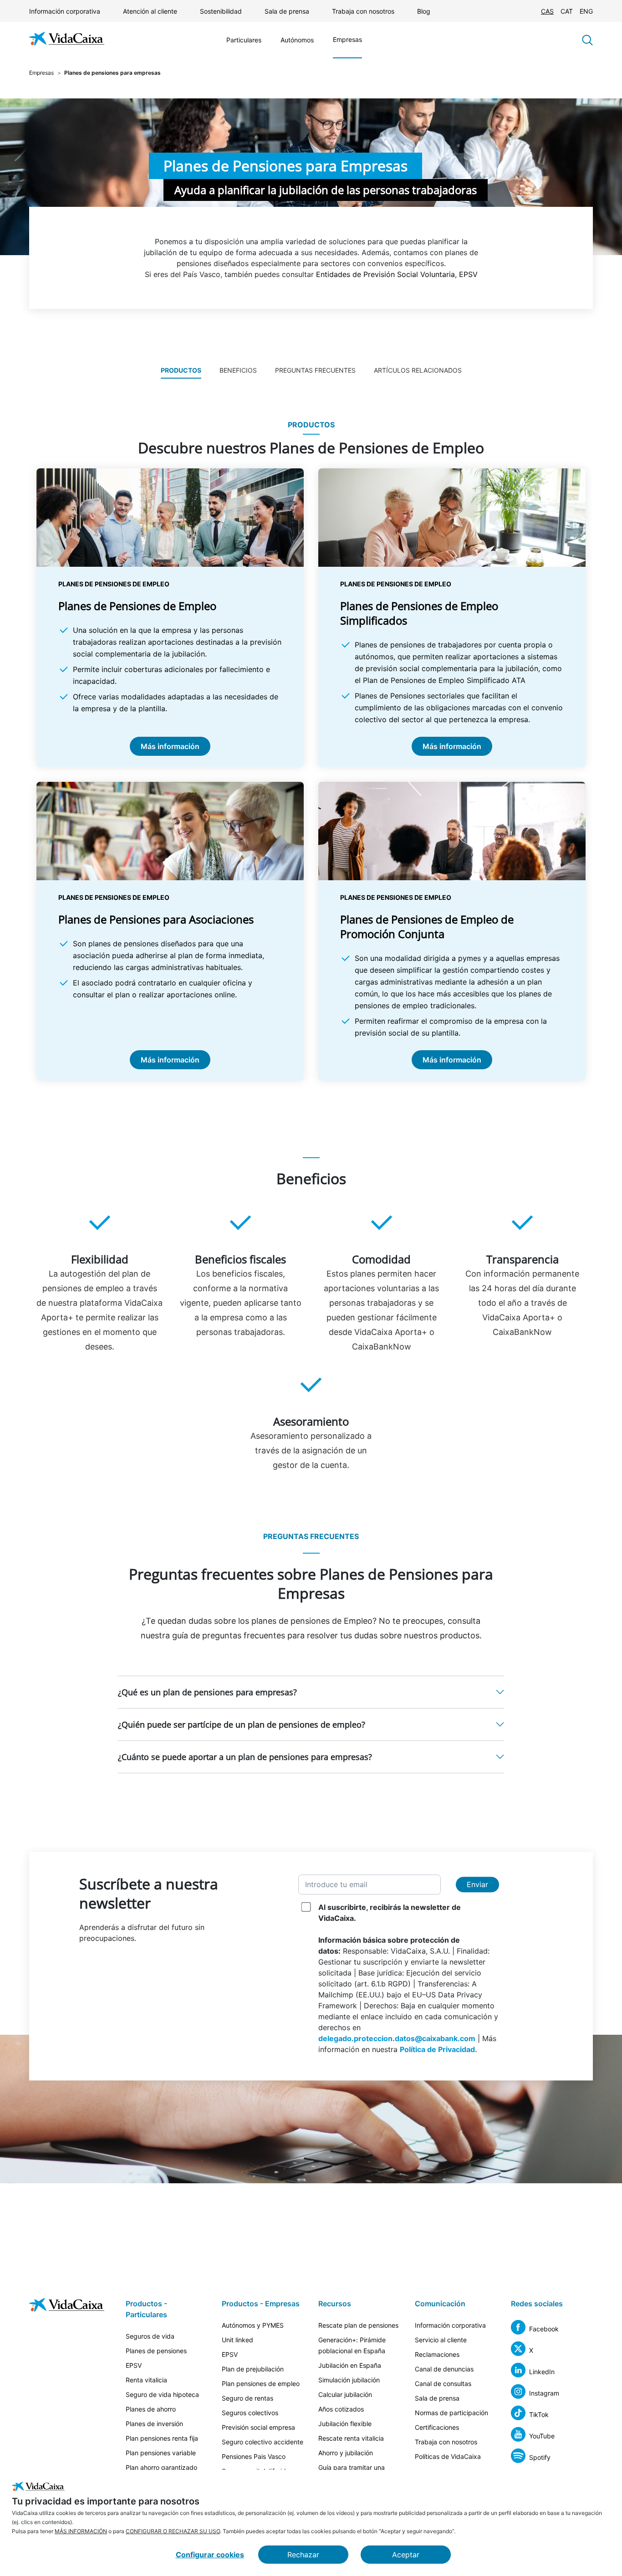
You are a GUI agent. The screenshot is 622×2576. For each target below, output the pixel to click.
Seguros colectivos (250, 2413)
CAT (567, 11)
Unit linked (237, 2340)
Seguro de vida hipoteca (162, 2394)
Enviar (477, 1884)
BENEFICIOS (238, 370)
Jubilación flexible (345, 2424)
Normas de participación (451, 2413)
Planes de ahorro (151, 2409)
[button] (311, 1692)
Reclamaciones (437, 2354)
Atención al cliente (150, 11)
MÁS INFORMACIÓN (81, 2531)
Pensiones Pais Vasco (254, 2456)
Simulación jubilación (349, 2380)
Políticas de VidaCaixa (448, 2456)
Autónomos (297, 40)
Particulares (244, 40)
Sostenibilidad (221, 11)
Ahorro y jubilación (346, 2453)
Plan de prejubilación (253, 2369)
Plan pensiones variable (161, 2453)
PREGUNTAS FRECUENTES (315, 370)
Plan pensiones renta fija (162, 2438)
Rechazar (303, 2555)
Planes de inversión (154, 2424)
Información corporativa (65, 11)
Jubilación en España (350, 2365)
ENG (586, 11)
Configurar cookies (210, 2555)
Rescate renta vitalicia (351, 2438)
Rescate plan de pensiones (358, 2325)
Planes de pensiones (156, 2351)
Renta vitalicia (146, 2380)
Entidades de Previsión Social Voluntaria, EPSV (397, 274)
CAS (547, 11)
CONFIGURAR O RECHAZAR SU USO (173, 2531)
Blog (424, 11)
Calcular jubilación (345, 2394)
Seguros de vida (150, 2336)
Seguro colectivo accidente (263, 2442)
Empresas (347, 39)
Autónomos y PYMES (253, 2325)
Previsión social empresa (258, 2427)
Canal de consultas (443, 2384)
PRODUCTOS (181, 370)
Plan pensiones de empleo (261, 2384)
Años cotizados (341, 2409)
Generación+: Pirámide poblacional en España (352, 2345)
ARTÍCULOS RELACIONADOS (418, 370)
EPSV (134, 2365)
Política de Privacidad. (438, 2049)
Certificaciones (437, 2427)
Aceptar (406, 2555)
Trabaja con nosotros (363, 11)
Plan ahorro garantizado (161, 2467)
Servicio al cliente (441, 2340)
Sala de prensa (287, 11)
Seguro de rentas (247, 2398)
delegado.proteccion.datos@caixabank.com (397, 2038)
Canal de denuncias (444, 2369)
